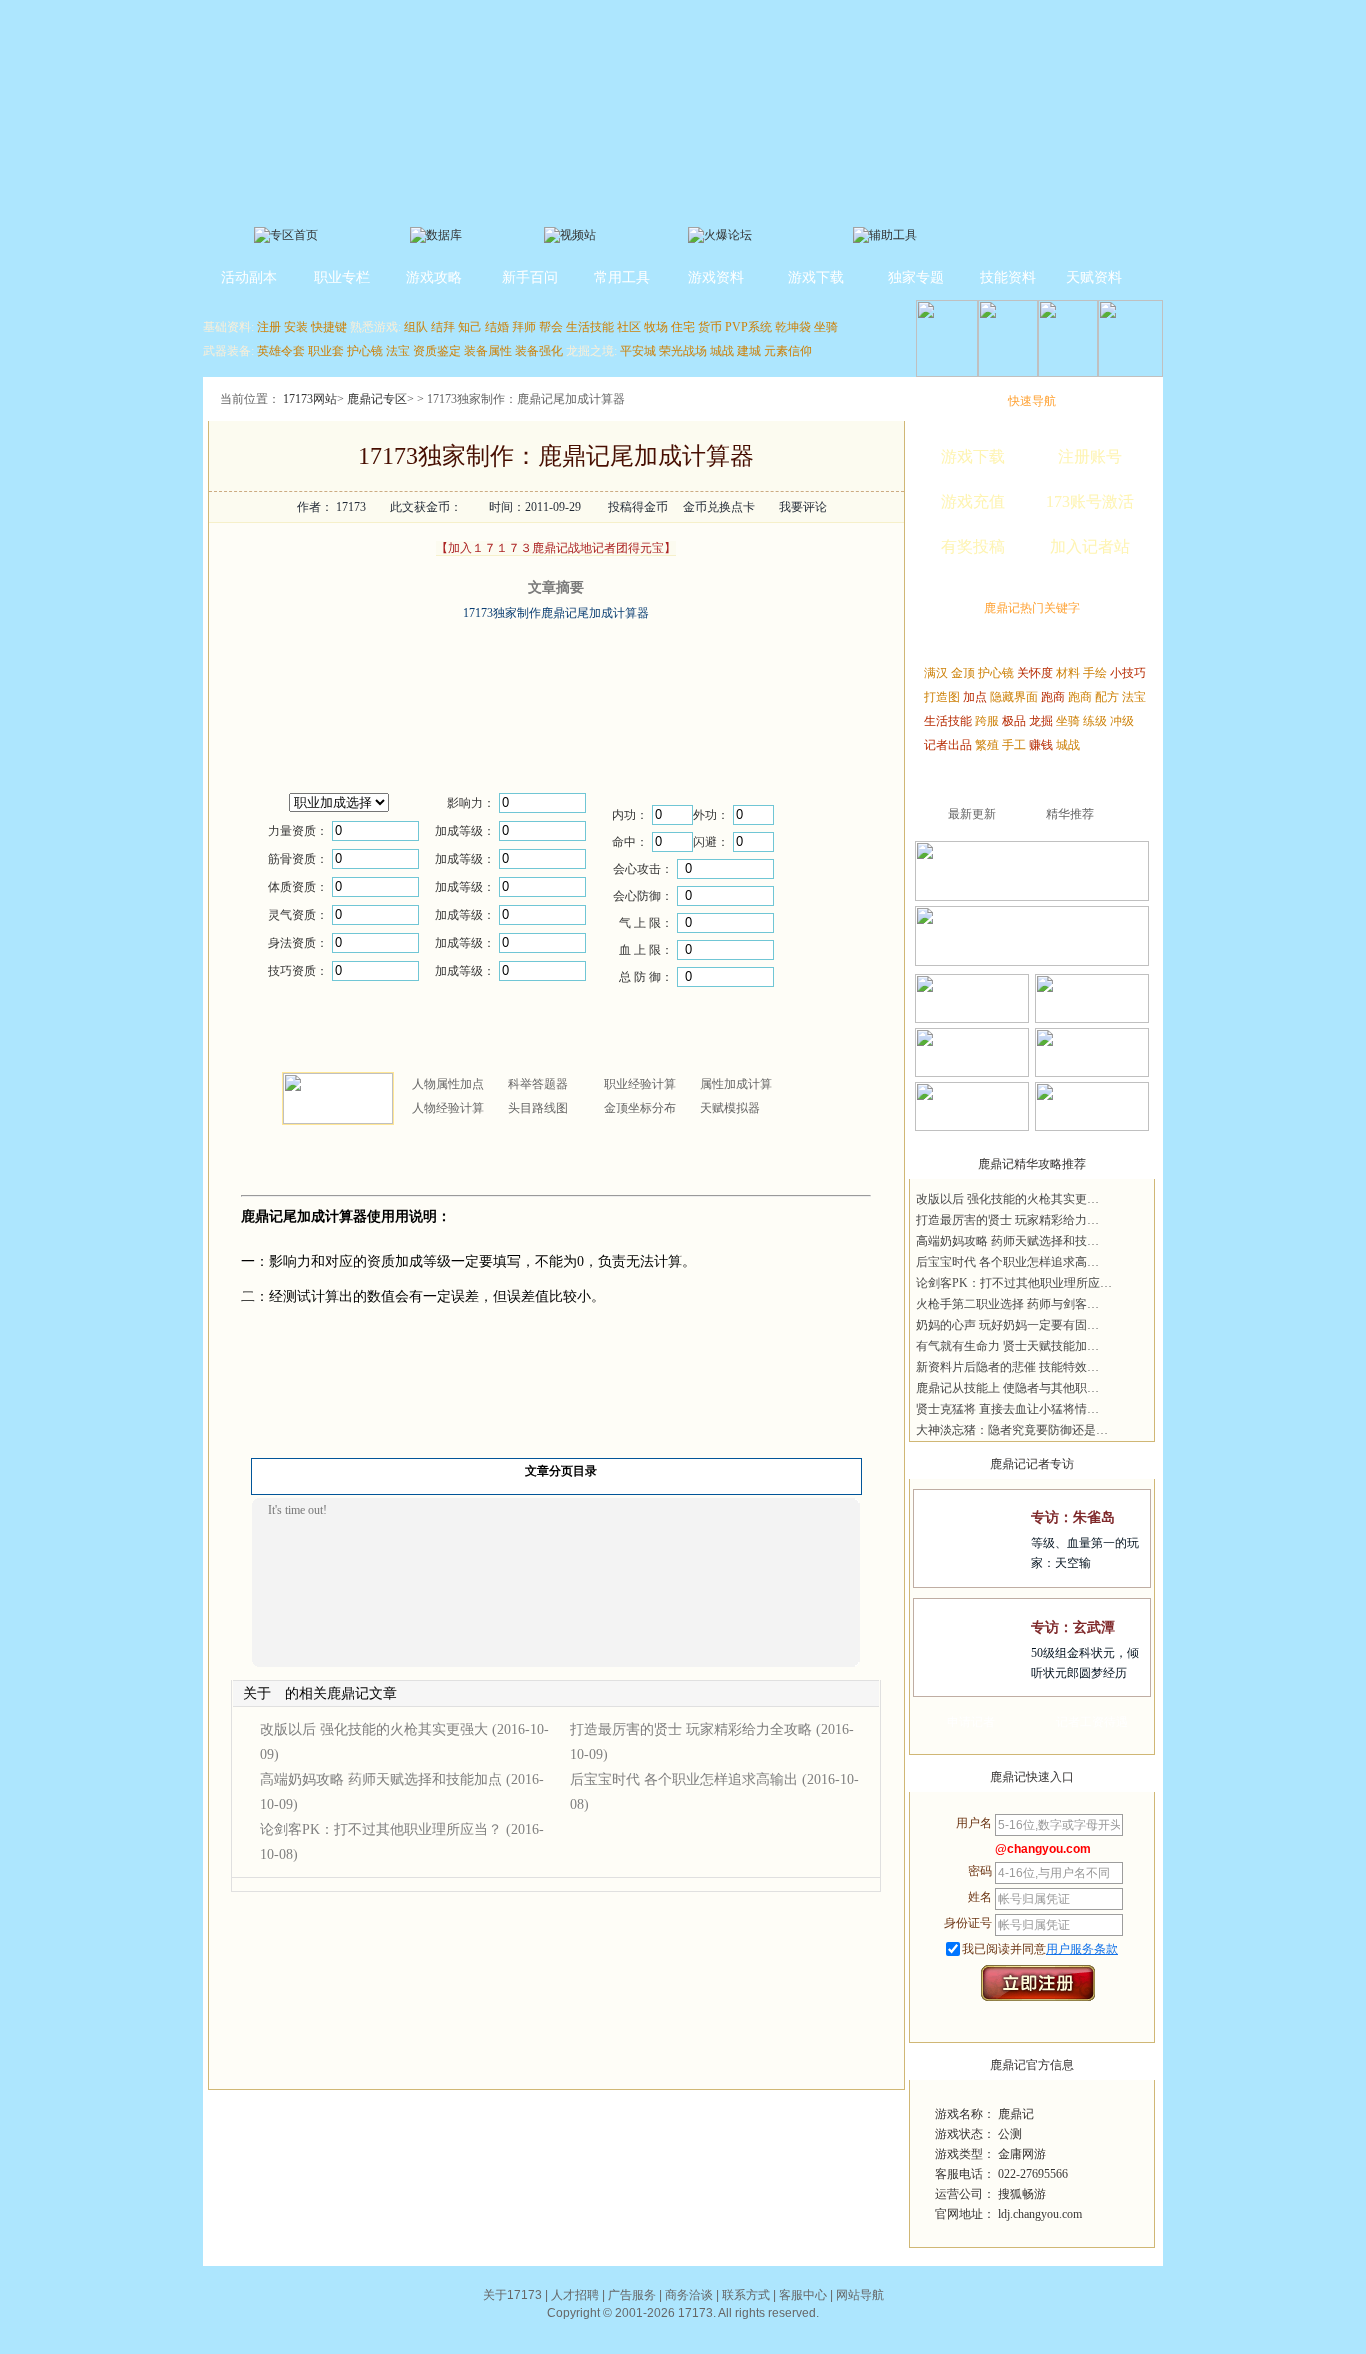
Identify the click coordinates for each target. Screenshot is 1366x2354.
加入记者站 (1090, 546)
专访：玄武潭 (1073, 1627)
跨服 (987, 721)
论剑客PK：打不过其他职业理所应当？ (381, 1829)
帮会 (551, 327)
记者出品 (948, 745)
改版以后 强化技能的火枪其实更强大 (374, 1729)
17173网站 (310, 399)
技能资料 (1008, 277)
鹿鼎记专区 (377, 399)
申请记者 (971, 1722)
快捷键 (329, 327)
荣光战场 (683, 351)
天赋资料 (1094, 277)
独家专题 (916, 277)
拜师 (524, 327)
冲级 (1122, 721)
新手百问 (530, 277)
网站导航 (860, 2295)
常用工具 (622, 277)
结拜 (443, 327)
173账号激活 (1090, 501)
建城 (749, 351)
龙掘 (1041, 721)
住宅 (683, 327)
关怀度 (1035, 673)
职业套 (326, 351)
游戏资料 (716, 277)
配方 (1107, 697)
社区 (629, 327)
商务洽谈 (689, 2295)
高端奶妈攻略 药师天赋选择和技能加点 (381, 1779)
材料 (1068, 673)
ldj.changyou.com (1040, 2214)
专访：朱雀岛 (1073, 1517)
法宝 (398, 351)
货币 (710, 327)
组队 (416, 327)
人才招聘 (575, 2295)
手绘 (1095, 673)
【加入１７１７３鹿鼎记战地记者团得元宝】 (556, 548)
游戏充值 (973, 501)
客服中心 (803, 2295)
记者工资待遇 (1092, 1722)
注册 (269, 327)
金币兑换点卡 (719, 507)
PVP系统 (748, 327)
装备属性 (488, 351)
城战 (722, 351)
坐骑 (826, 327)
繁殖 (987, 745)
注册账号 (1090, 456)
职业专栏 (342, 277)
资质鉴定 (437, 351)
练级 (1095, 721)
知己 (470, 327)
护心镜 (365, 351)
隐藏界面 (1014, 697)
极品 (1014, 721)
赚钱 (1041, 745)
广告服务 (632, 2295)
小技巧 (1128, 673)
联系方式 (746, 2295)
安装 (296, 327)
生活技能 (590, 327)
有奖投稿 (973, 546)
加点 (975, 697)
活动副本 (249, 277)
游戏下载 (816, 277)
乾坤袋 (793, 327)
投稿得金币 (638, 507)
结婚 (497, 327)
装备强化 (539, 351)
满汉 (936, 673)
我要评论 (803, 507)
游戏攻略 (434, 277)
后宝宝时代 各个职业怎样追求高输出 (684, 1779)
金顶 (963, 673)
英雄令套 (281, 351)
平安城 (638, 351)
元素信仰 (788, 351)
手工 (1014, 745)
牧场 (656, 327)
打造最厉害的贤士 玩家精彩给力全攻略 (691, 1729)
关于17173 (512, 2295)
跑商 (1053, 697)
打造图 (942, 697)
